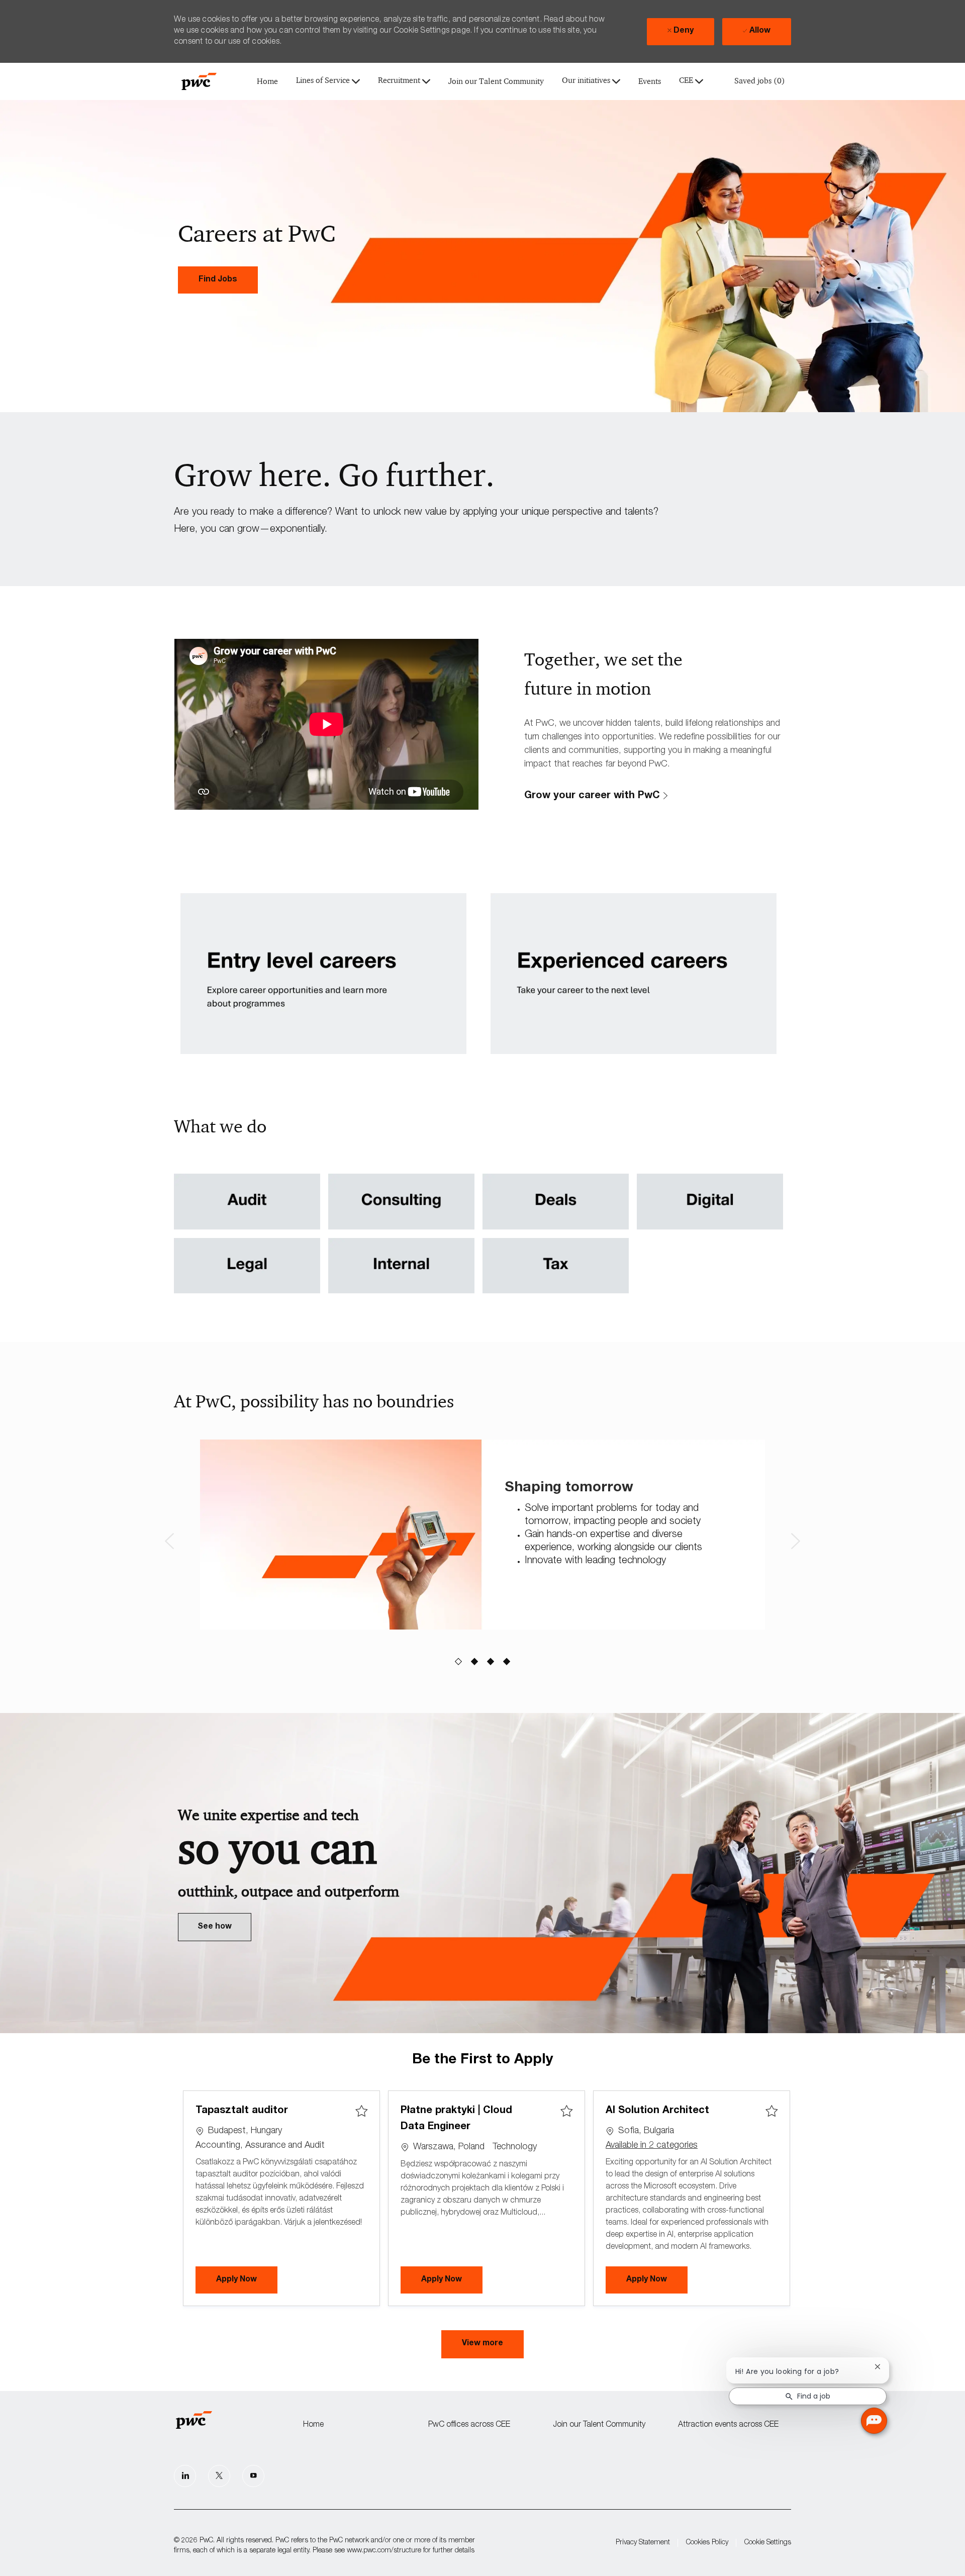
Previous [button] (169, 1541)
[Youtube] (253, 2476)
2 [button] (475, 1662)
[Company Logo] (199, 81)
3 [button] (491, 1662)
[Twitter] (219, 2476)
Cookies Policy (707, 2543)
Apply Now (247, 2280)
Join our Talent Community (496, 82)
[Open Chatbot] (874, 2421)
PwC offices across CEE (469, 2425)
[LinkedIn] (185, 2476)
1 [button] (459, 1662)
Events (650, 82)
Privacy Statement (643, 2543)
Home (267, 82)
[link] (218, 280)
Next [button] (796, 1541)
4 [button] (507, 1662)
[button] (482, 2344)
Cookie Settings (768, 2543)
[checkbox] (361, 2112)
